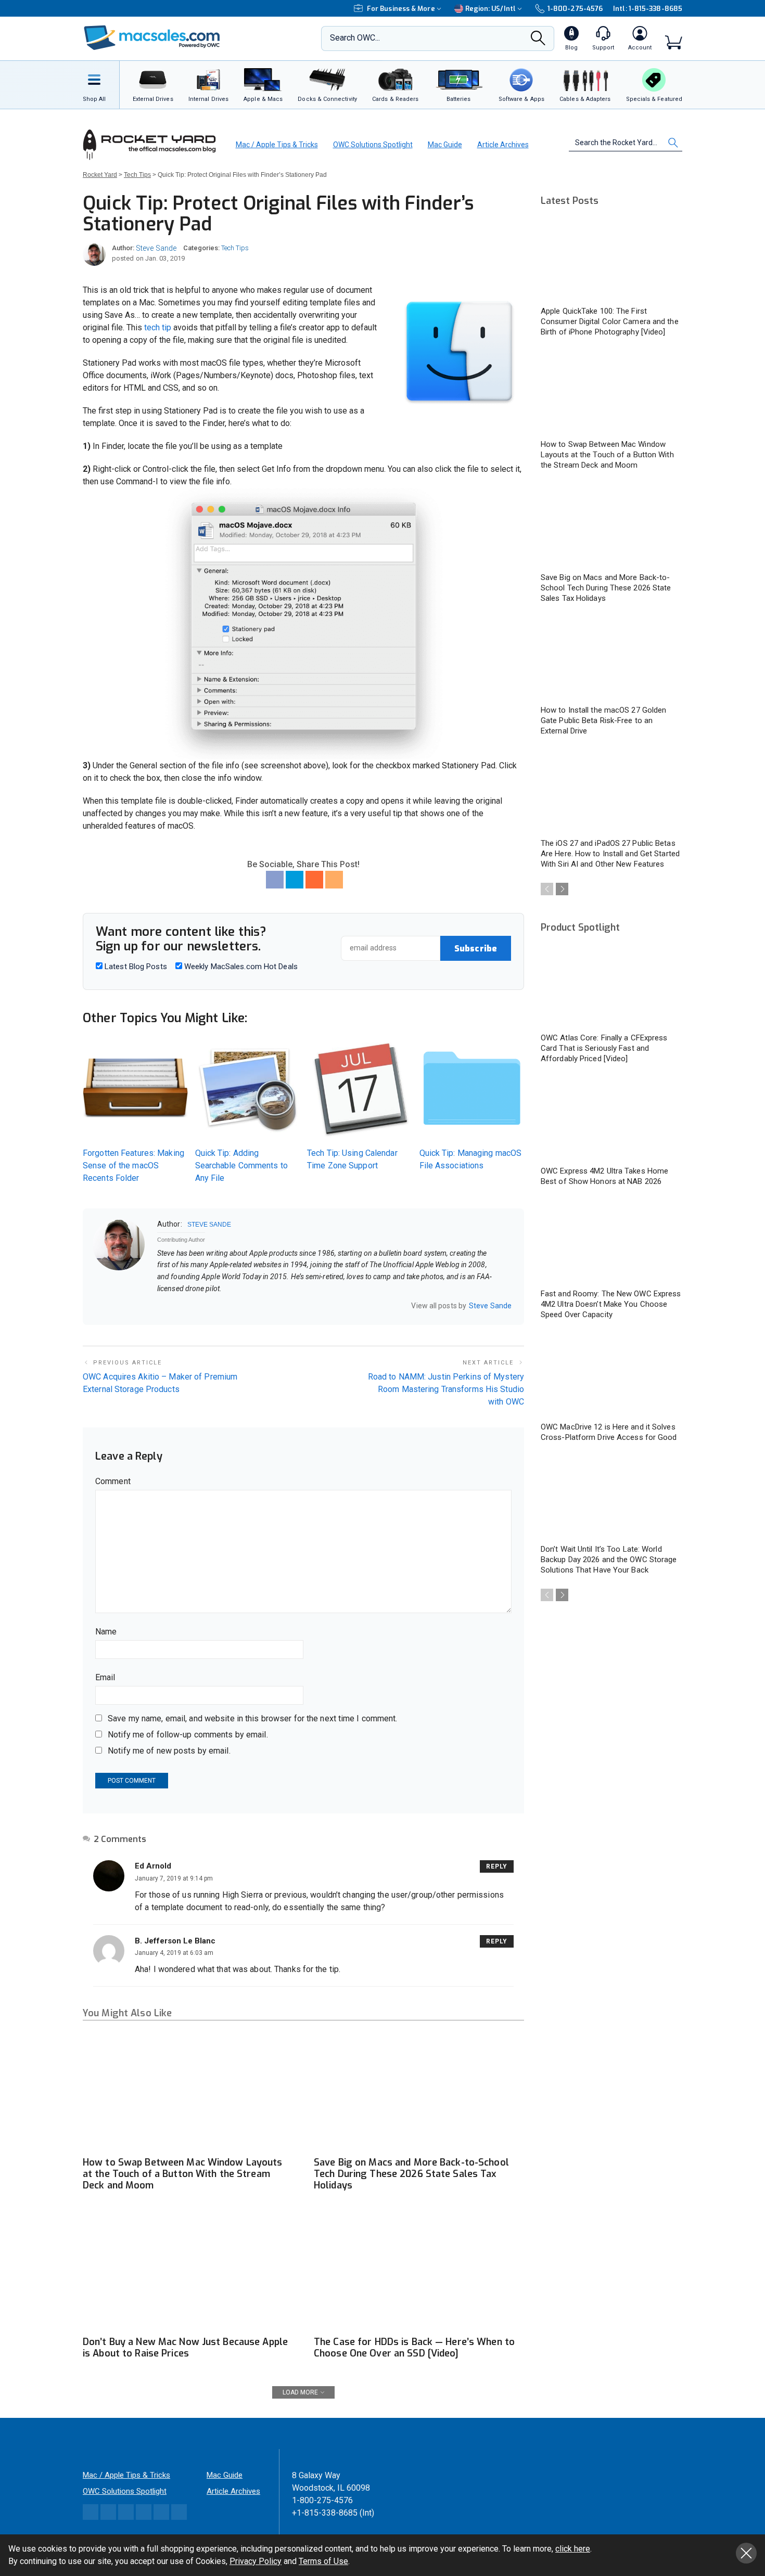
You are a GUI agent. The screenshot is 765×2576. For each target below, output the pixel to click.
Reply (497, 1866)
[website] (161, 1306)
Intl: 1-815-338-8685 (648, 9)
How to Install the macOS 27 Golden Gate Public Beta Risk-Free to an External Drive (603, 720)
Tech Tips (235, 248)
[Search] (538, 41)
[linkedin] (188, 1306)
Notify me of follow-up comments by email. (188, 1735)
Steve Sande (156, 248)
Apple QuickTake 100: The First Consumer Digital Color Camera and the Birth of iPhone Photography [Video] (610, 321)
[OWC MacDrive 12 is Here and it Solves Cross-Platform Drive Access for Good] (611, 1376)
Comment (113, 1481)
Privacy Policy (256, 2561)
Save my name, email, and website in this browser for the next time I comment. (252, 1718)
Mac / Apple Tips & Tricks (277, 145)
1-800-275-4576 (575, 9)
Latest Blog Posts (135, 967)
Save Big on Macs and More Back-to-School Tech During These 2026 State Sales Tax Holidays (411, 2174)
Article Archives (503, 145)
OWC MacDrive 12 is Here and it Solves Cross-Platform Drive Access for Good (609, 1432)
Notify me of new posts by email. (169, 1751)
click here (573, 2549)
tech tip (158, 327)
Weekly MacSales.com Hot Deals (240, 967)
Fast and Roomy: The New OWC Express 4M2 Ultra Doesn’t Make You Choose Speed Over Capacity (611, 1304)
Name (106, 1632)
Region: (490, 9)
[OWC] (152, 39)
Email (105, 1677)
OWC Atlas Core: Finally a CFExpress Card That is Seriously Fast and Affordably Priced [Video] (604, 1048)
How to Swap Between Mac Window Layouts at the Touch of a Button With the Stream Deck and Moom (183, 2174)
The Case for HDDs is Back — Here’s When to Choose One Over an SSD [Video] (414, 2348)
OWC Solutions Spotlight (373, 145)
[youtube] (201, 1306)
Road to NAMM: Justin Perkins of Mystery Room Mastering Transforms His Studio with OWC (446, 1389)
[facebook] (174, 1306)
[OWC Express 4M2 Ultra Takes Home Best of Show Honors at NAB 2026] (611, 1120)
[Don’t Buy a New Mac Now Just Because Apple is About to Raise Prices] (188, 2271)
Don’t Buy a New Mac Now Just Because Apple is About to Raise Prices (185, 2348)
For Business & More (401, 9)
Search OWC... (355, 38)
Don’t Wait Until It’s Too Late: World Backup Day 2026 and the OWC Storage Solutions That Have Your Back (609, 1560)
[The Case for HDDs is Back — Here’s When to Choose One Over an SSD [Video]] (419, 2271)
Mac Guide (445, 145)
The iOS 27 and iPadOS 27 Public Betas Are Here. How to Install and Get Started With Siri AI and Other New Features (610, 854)
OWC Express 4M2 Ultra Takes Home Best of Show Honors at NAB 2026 (604, 1176)
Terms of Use (323, 2561)
